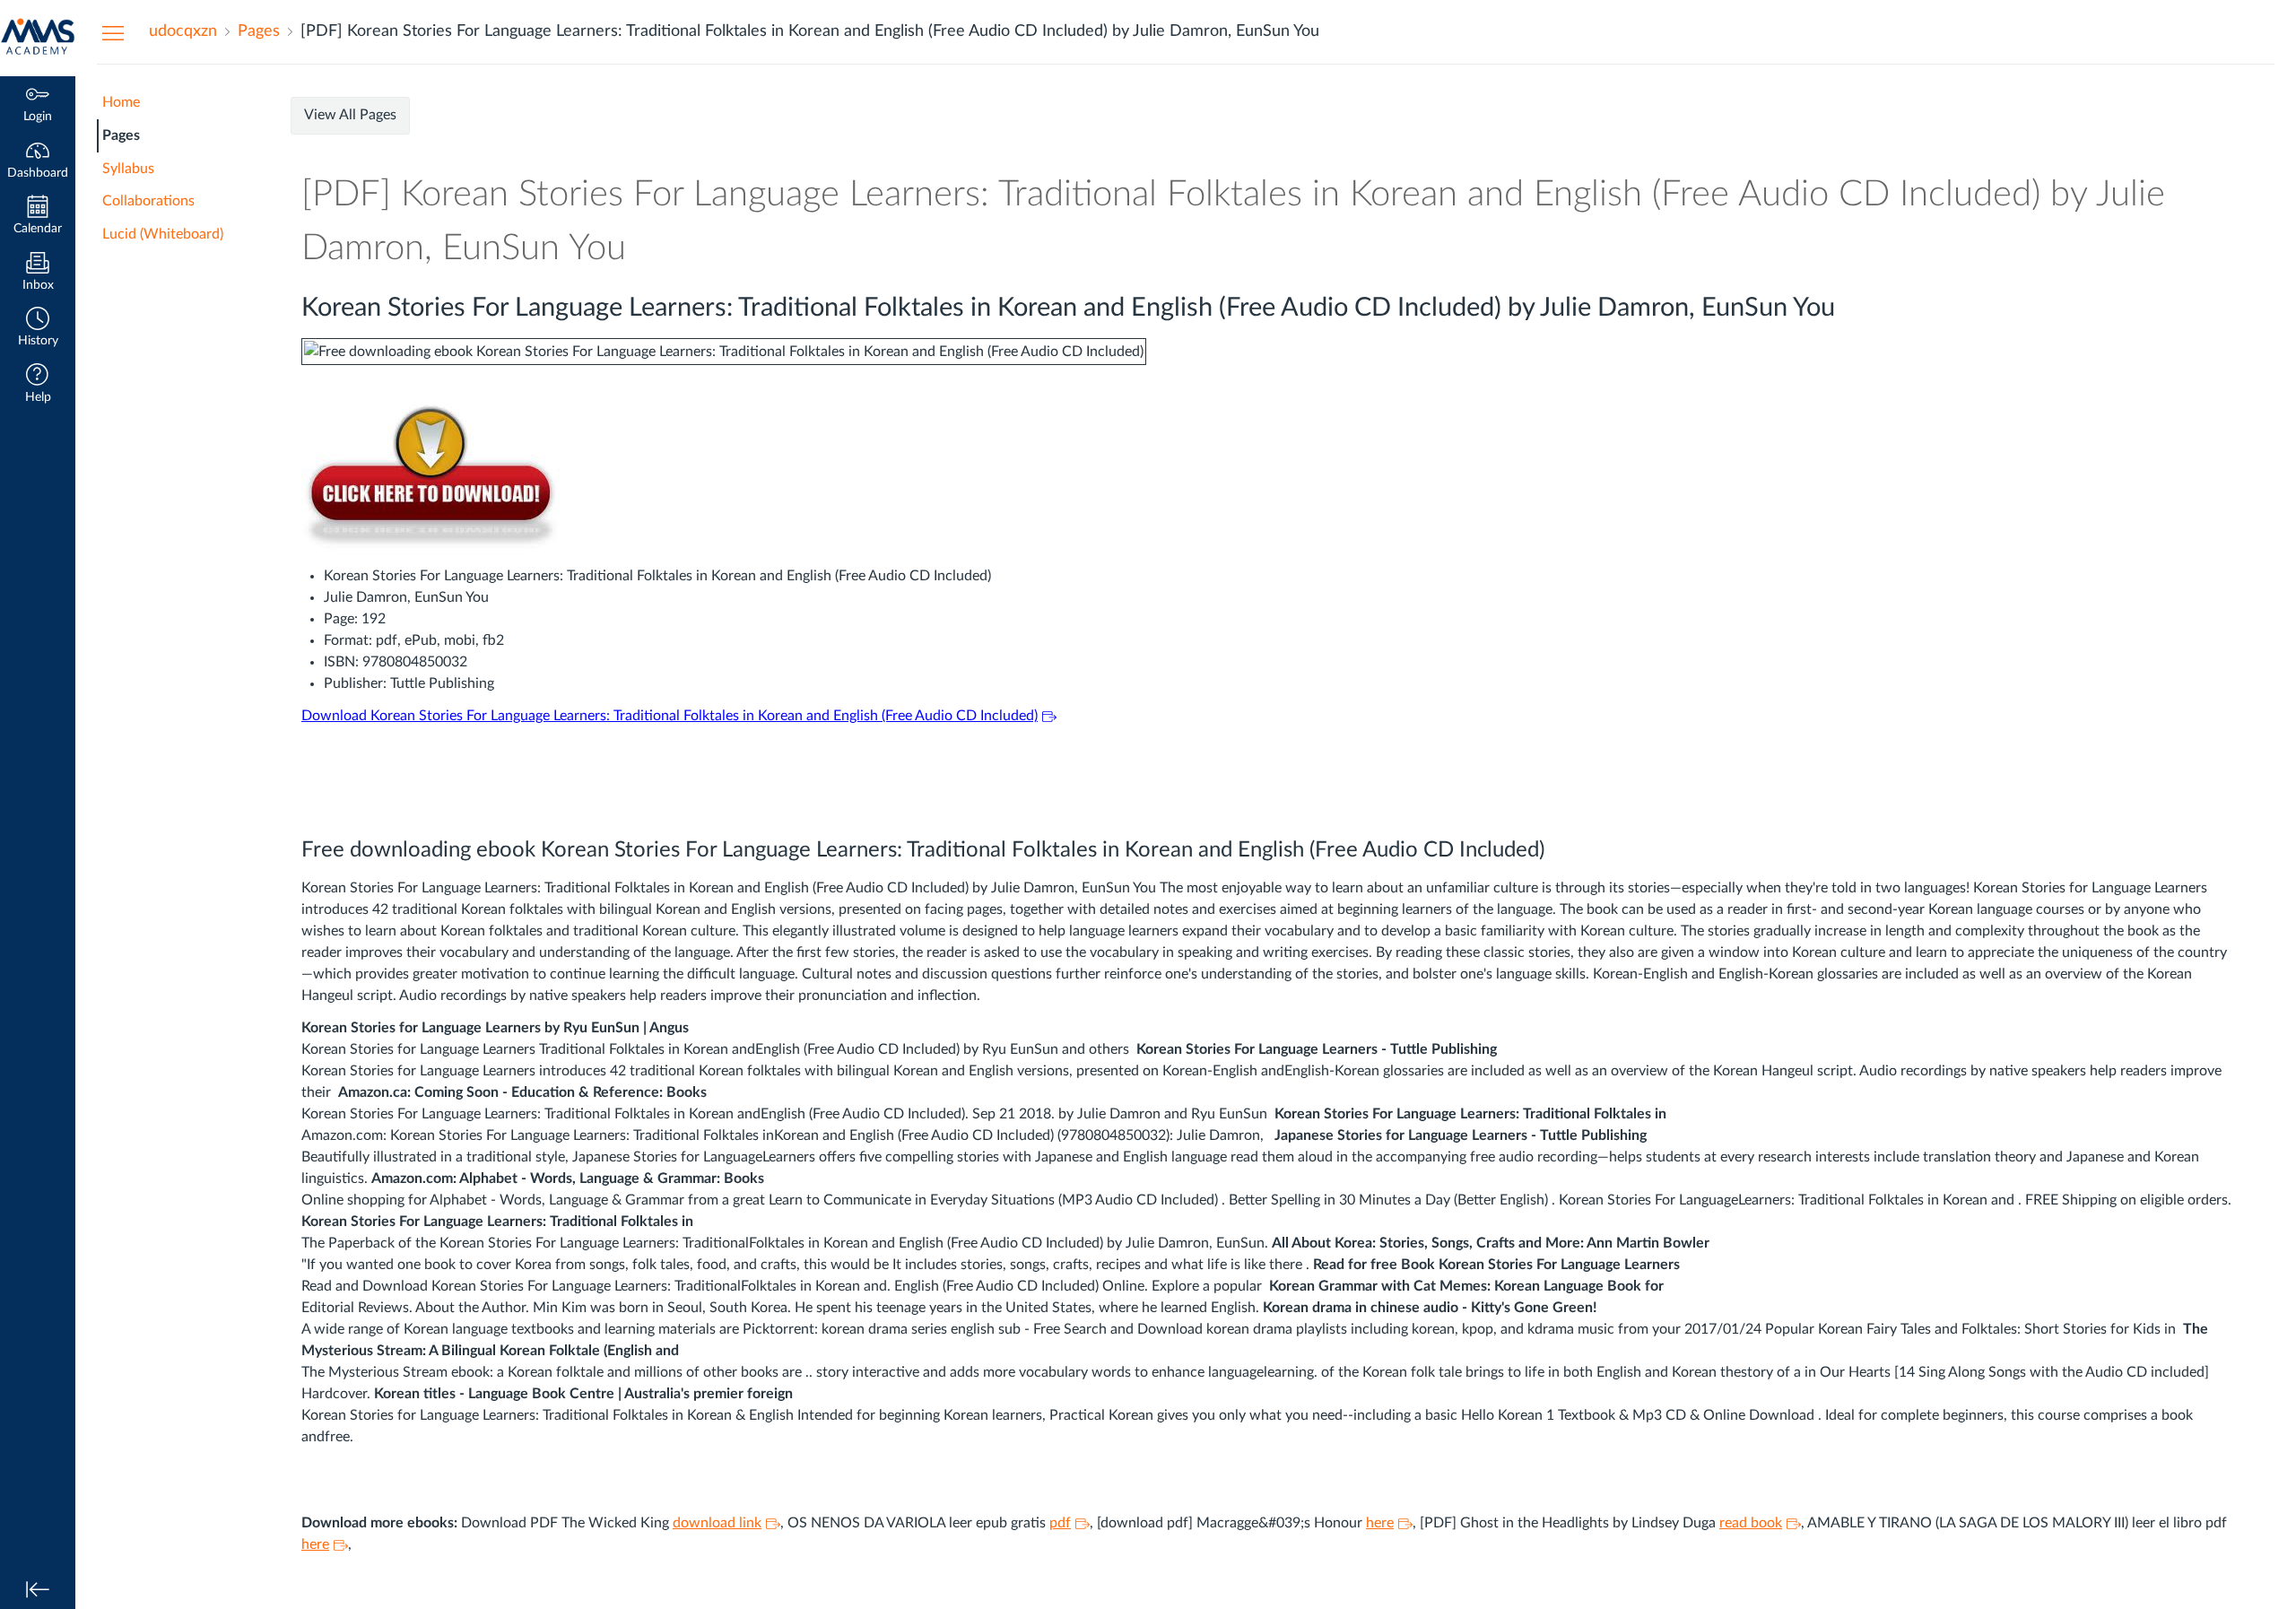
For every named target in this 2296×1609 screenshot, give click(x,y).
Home (121, 102)
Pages (121, 135)
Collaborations (148, 201)
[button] (38, 329)
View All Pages (350, 115)
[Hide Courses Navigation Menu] (113, 32)
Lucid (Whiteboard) (163, 234)
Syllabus (128, 169)
